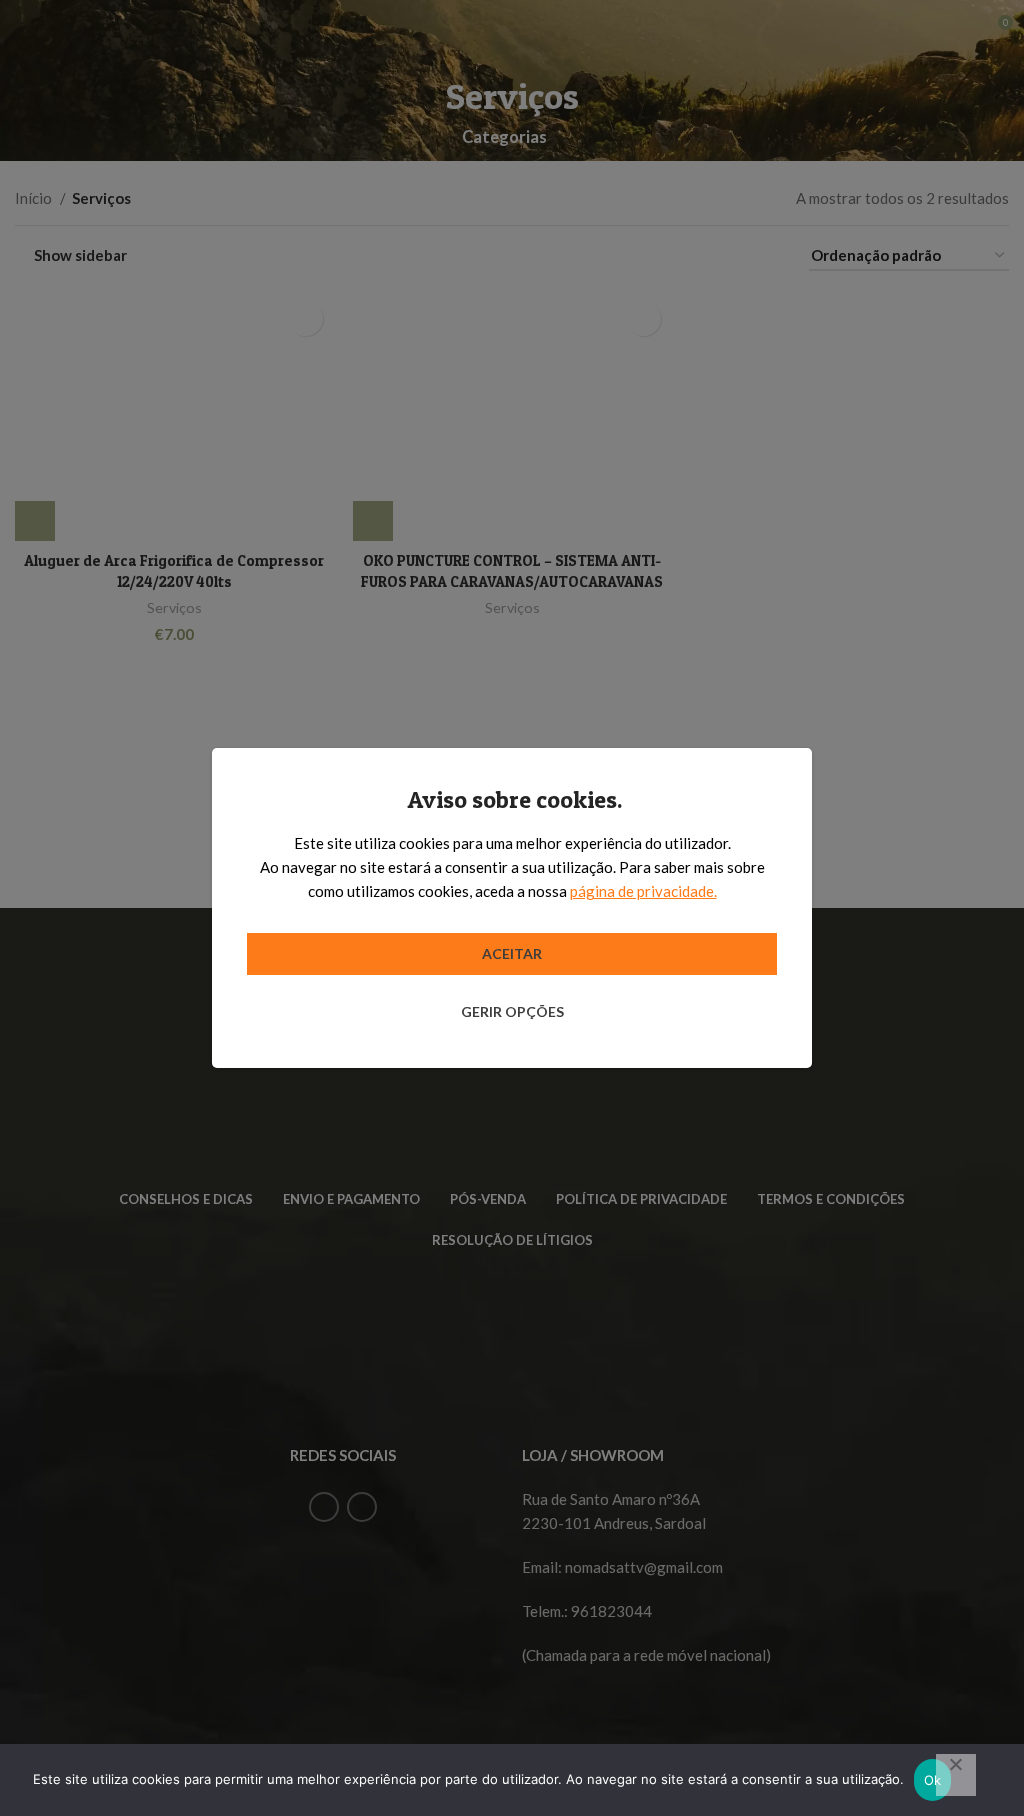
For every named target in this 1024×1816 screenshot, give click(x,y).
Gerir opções (512, 1011)
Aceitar (512, 953)
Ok (933, 1780)
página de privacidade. (643, 891)
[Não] (956, 1775)
